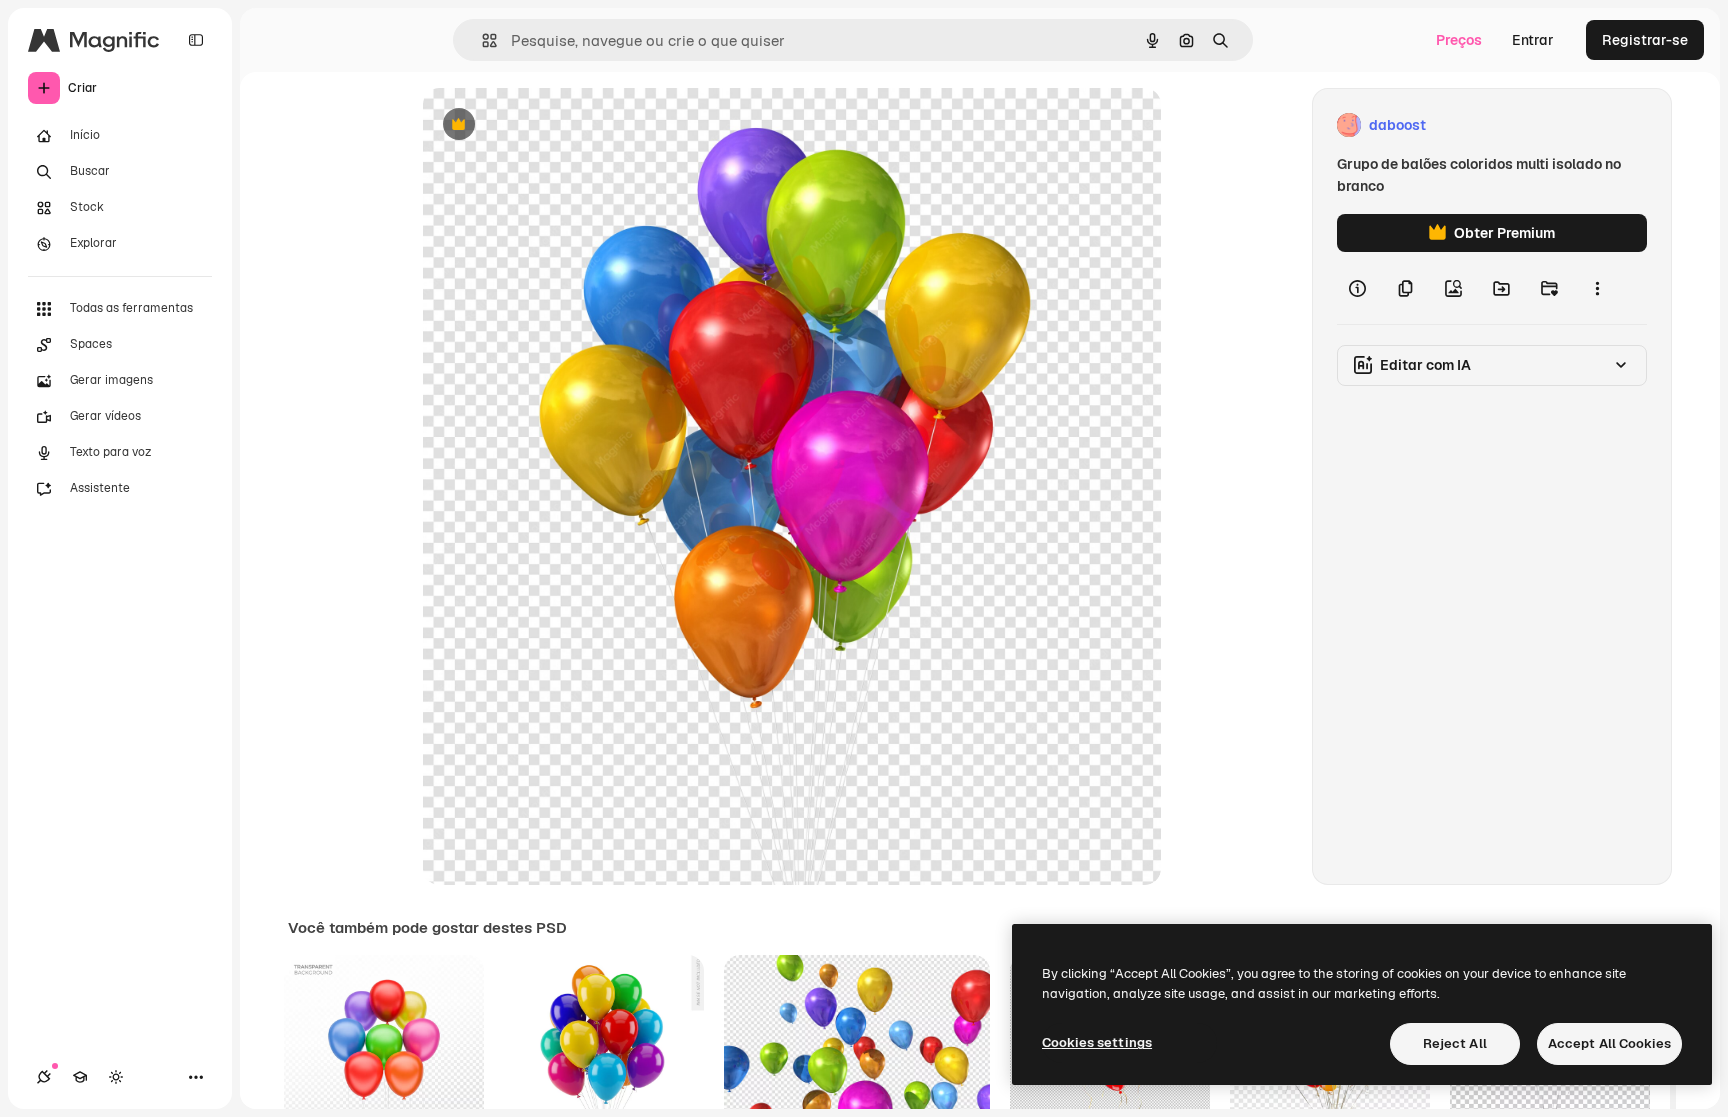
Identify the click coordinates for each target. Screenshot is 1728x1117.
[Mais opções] (1597, 288)
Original (551, 125)
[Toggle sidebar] (196, 40)
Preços (1459, 40)
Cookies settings (1097, 1042)
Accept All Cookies (1609, 1043)
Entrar (1533, 40)
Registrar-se (1645, 40)
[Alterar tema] (116, 1077)
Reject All (1455, 1043)
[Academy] (80, 1077)
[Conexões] (44, 1077)
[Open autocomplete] (481, 40)
